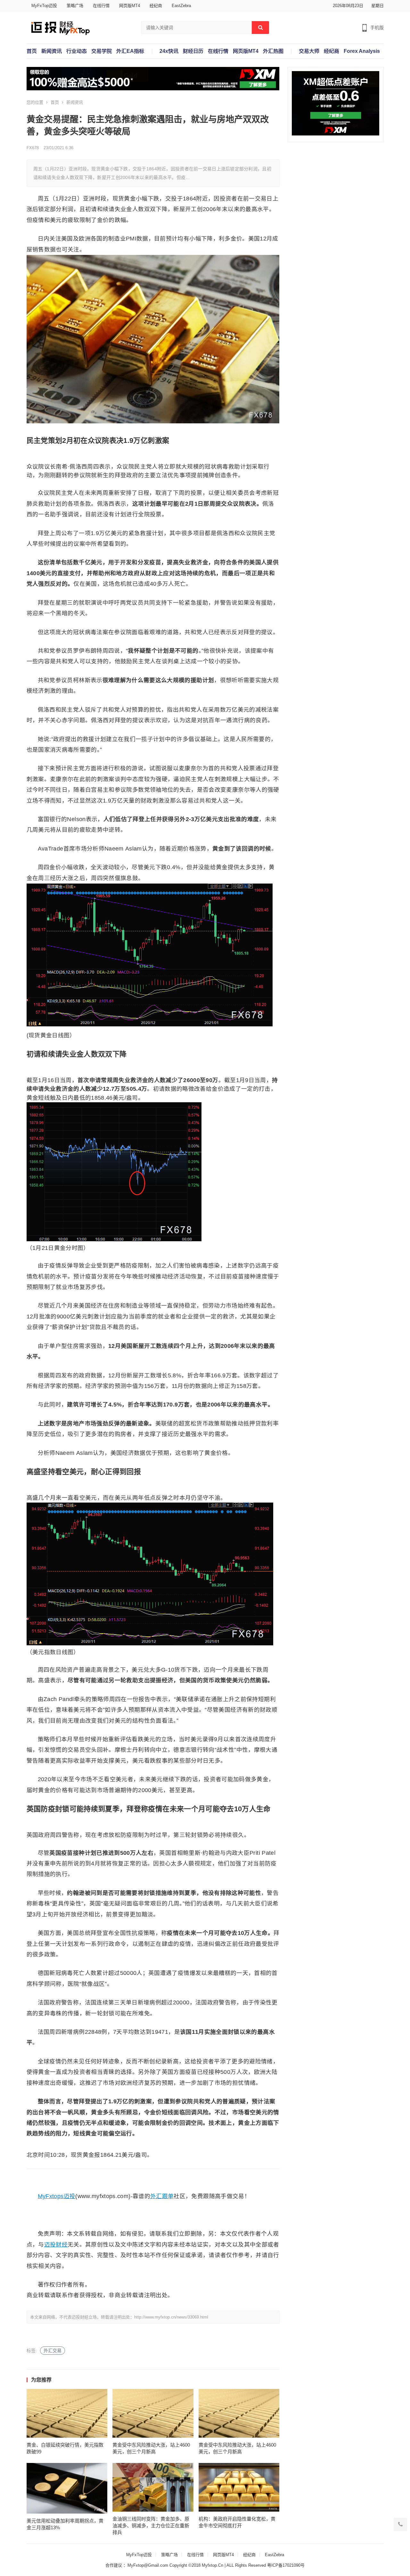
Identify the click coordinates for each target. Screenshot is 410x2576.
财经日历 (193, 51)
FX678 (33, 148)
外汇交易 (53, 2351)
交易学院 (102, 51)
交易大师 (309, 51)
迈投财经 (56, 2245)
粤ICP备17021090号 (286, 2565)
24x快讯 (169, 51)
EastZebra (181, 6)
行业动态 (77, 51)
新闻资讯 (52, 51)
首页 (32, 51)
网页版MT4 (130, 6)
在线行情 (101, 6)
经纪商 (156, 6)
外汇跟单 (162, 2196)
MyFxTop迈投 (44, 6)
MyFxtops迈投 (57, 2196)
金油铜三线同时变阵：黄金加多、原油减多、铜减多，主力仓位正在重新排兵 (151, 2526)
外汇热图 (273, 51)
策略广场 (75, 6)
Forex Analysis (362, 51)
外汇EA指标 (130, 51)
